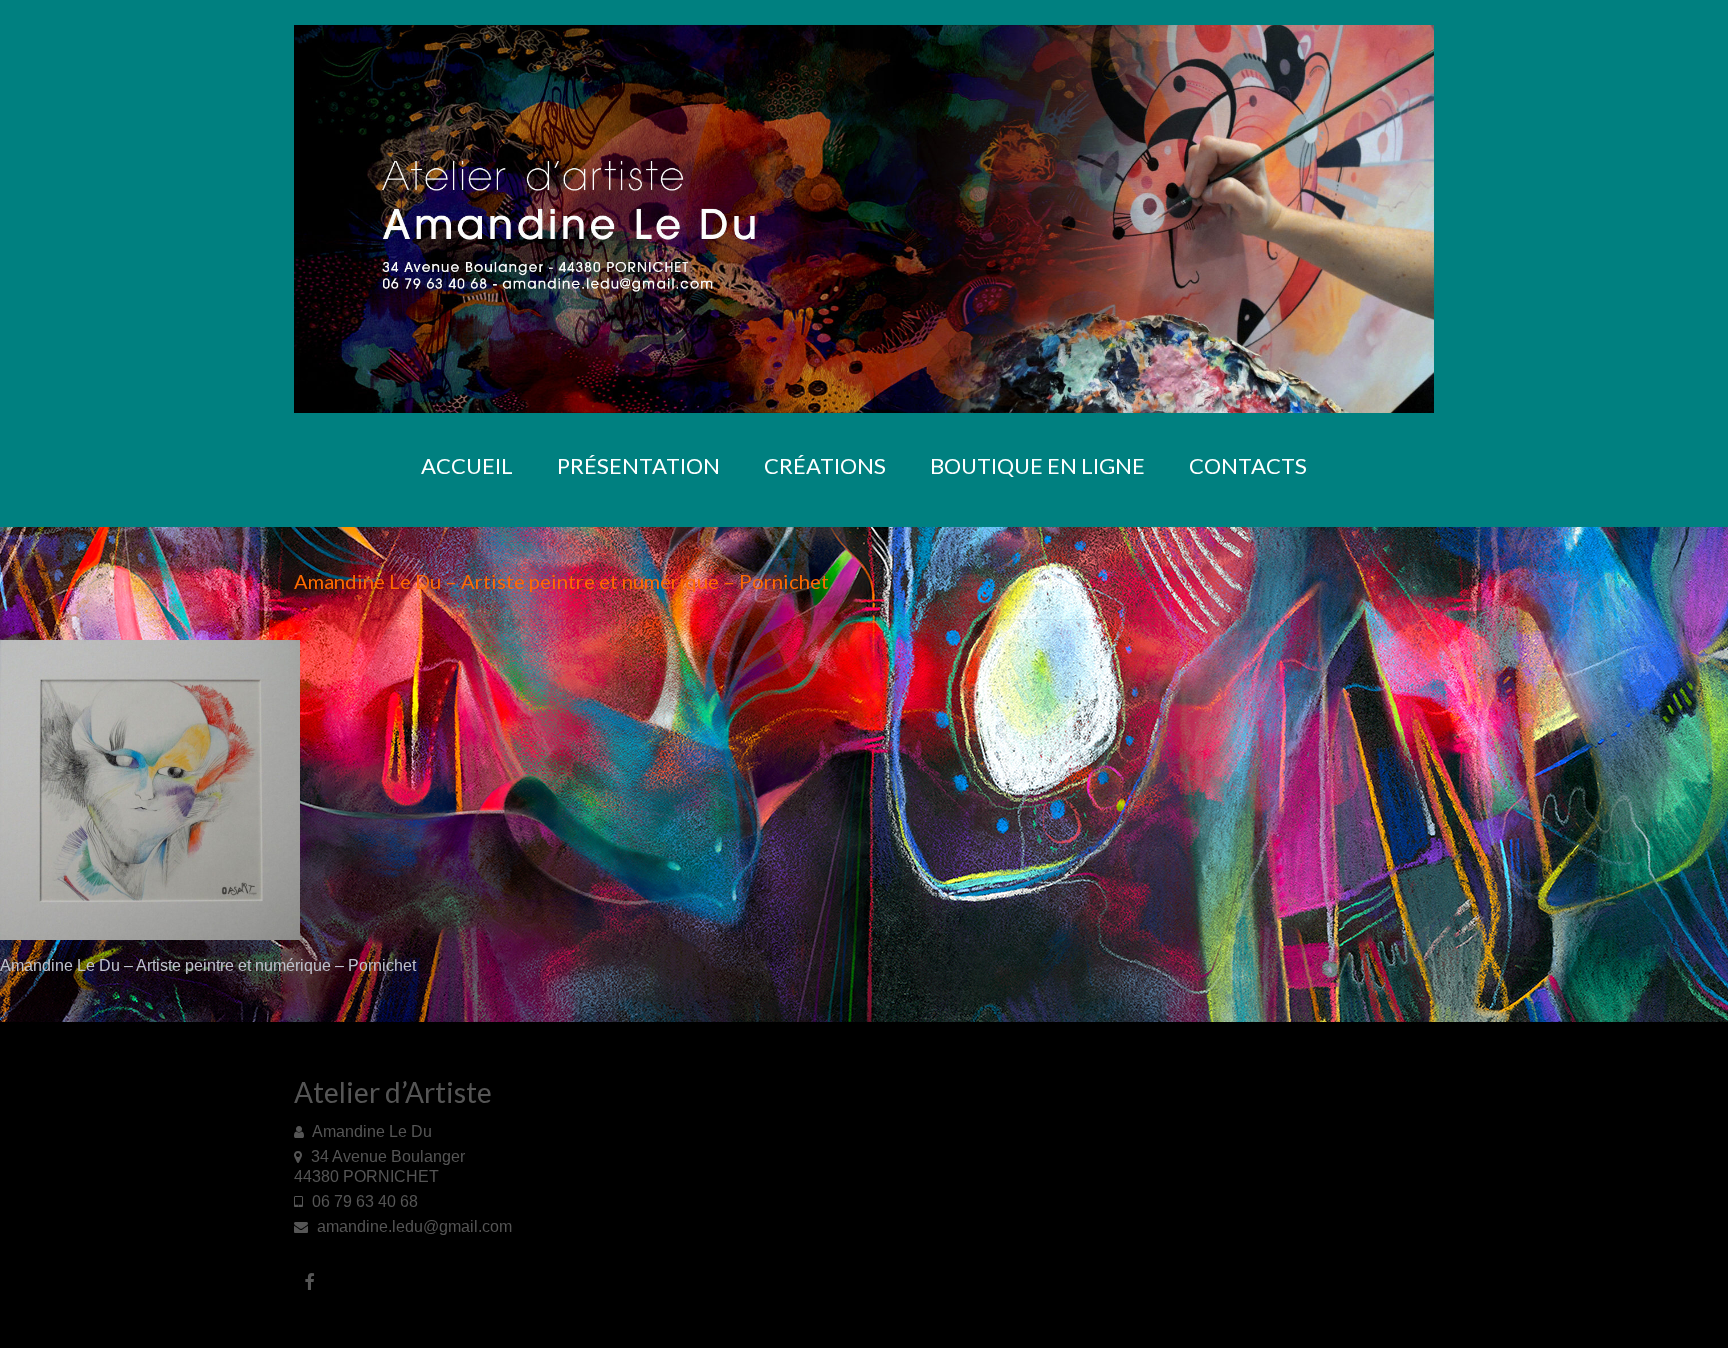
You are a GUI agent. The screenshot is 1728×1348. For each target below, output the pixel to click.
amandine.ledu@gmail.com (412, 1226)
